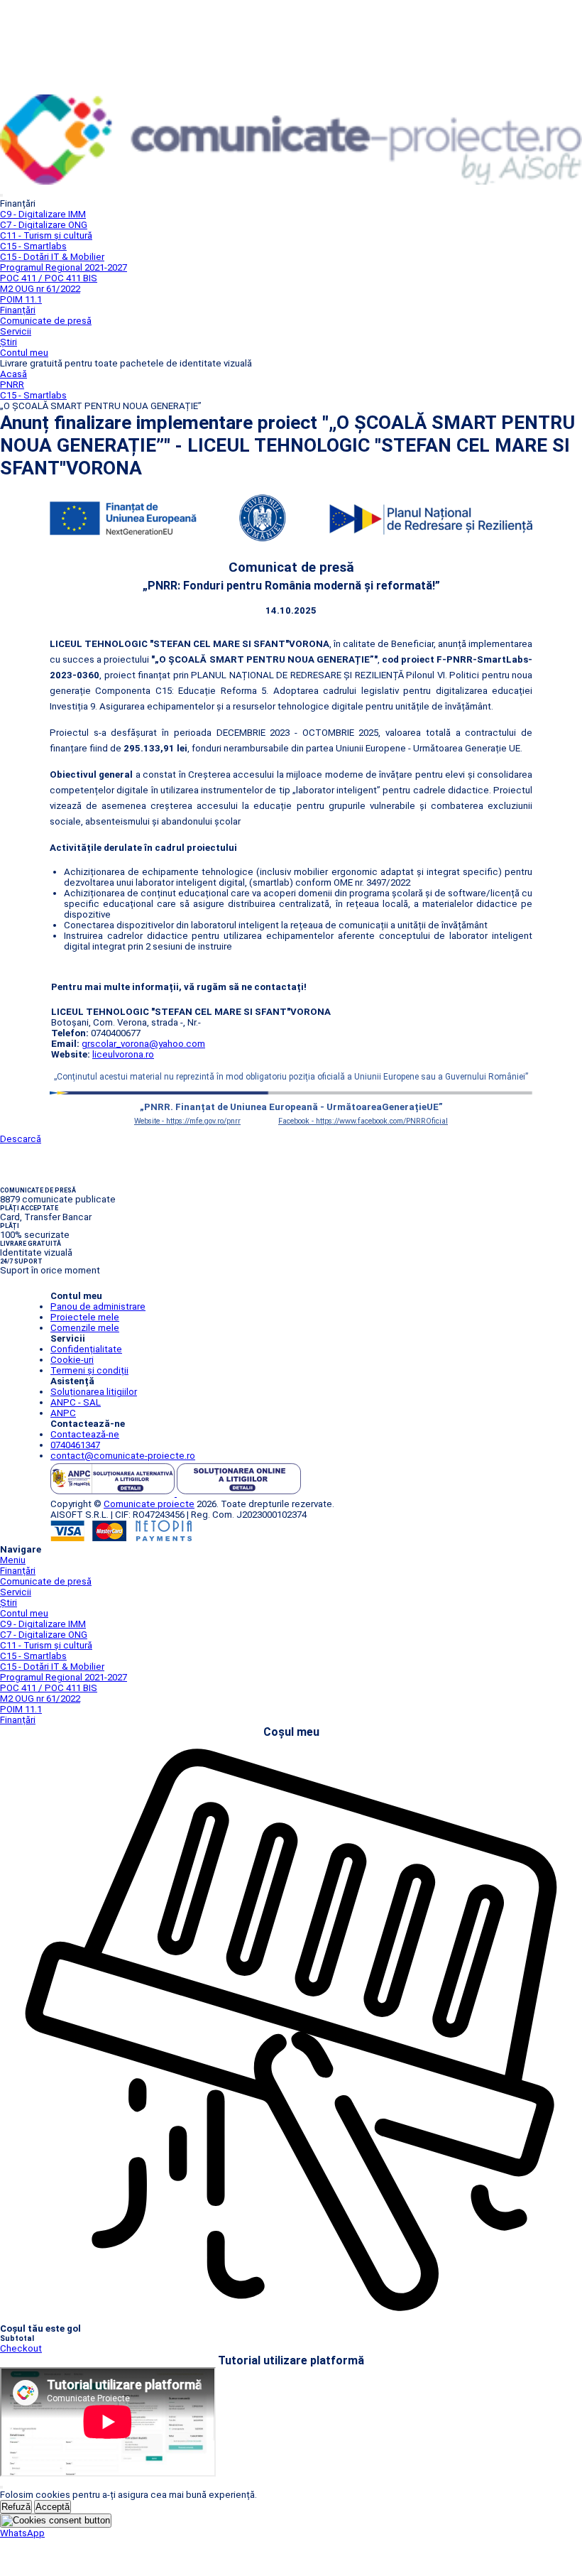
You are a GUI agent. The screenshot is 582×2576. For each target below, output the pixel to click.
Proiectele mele (85, 1317)
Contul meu (24, 353)
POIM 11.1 (21, 299)
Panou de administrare (98, 1306)
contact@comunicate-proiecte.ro (123, 1456)
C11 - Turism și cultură (46, 235)
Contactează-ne (85, 1434)
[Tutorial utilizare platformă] (1, 195)
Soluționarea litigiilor (94, 1392)
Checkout (21, 2348)
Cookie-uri (72, 1360)
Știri (9, 342)
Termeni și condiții (89, 1370)
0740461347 (75, 1445)
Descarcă (21, 1139)
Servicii (16, 331)
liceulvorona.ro (123, 1054)
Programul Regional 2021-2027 (64, 267)
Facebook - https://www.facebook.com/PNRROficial (363, 1121)
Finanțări (18, 310)
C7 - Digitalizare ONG (44, 225)
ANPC (63, 1413)
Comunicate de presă (46, 321)
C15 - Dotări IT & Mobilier (52, 257)
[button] (22, 2533)
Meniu (13, 1560)
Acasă (13, 374)
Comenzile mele (85, 1328)
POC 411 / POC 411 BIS (49, 278)
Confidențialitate (86, 1349)
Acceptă (53, 2507)
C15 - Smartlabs (33, 246)
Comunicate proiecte (149, 1504)
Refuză (16, 2507)
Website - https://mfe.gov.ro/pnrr (187, 1121)
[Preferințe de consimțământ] (56, 2521)
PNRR (12, 385)
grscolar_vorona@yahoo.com (143, 1044)
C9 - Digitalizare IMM (43, 214)
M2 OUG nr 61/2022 (40, 289)
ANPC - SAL (76, 1402)
